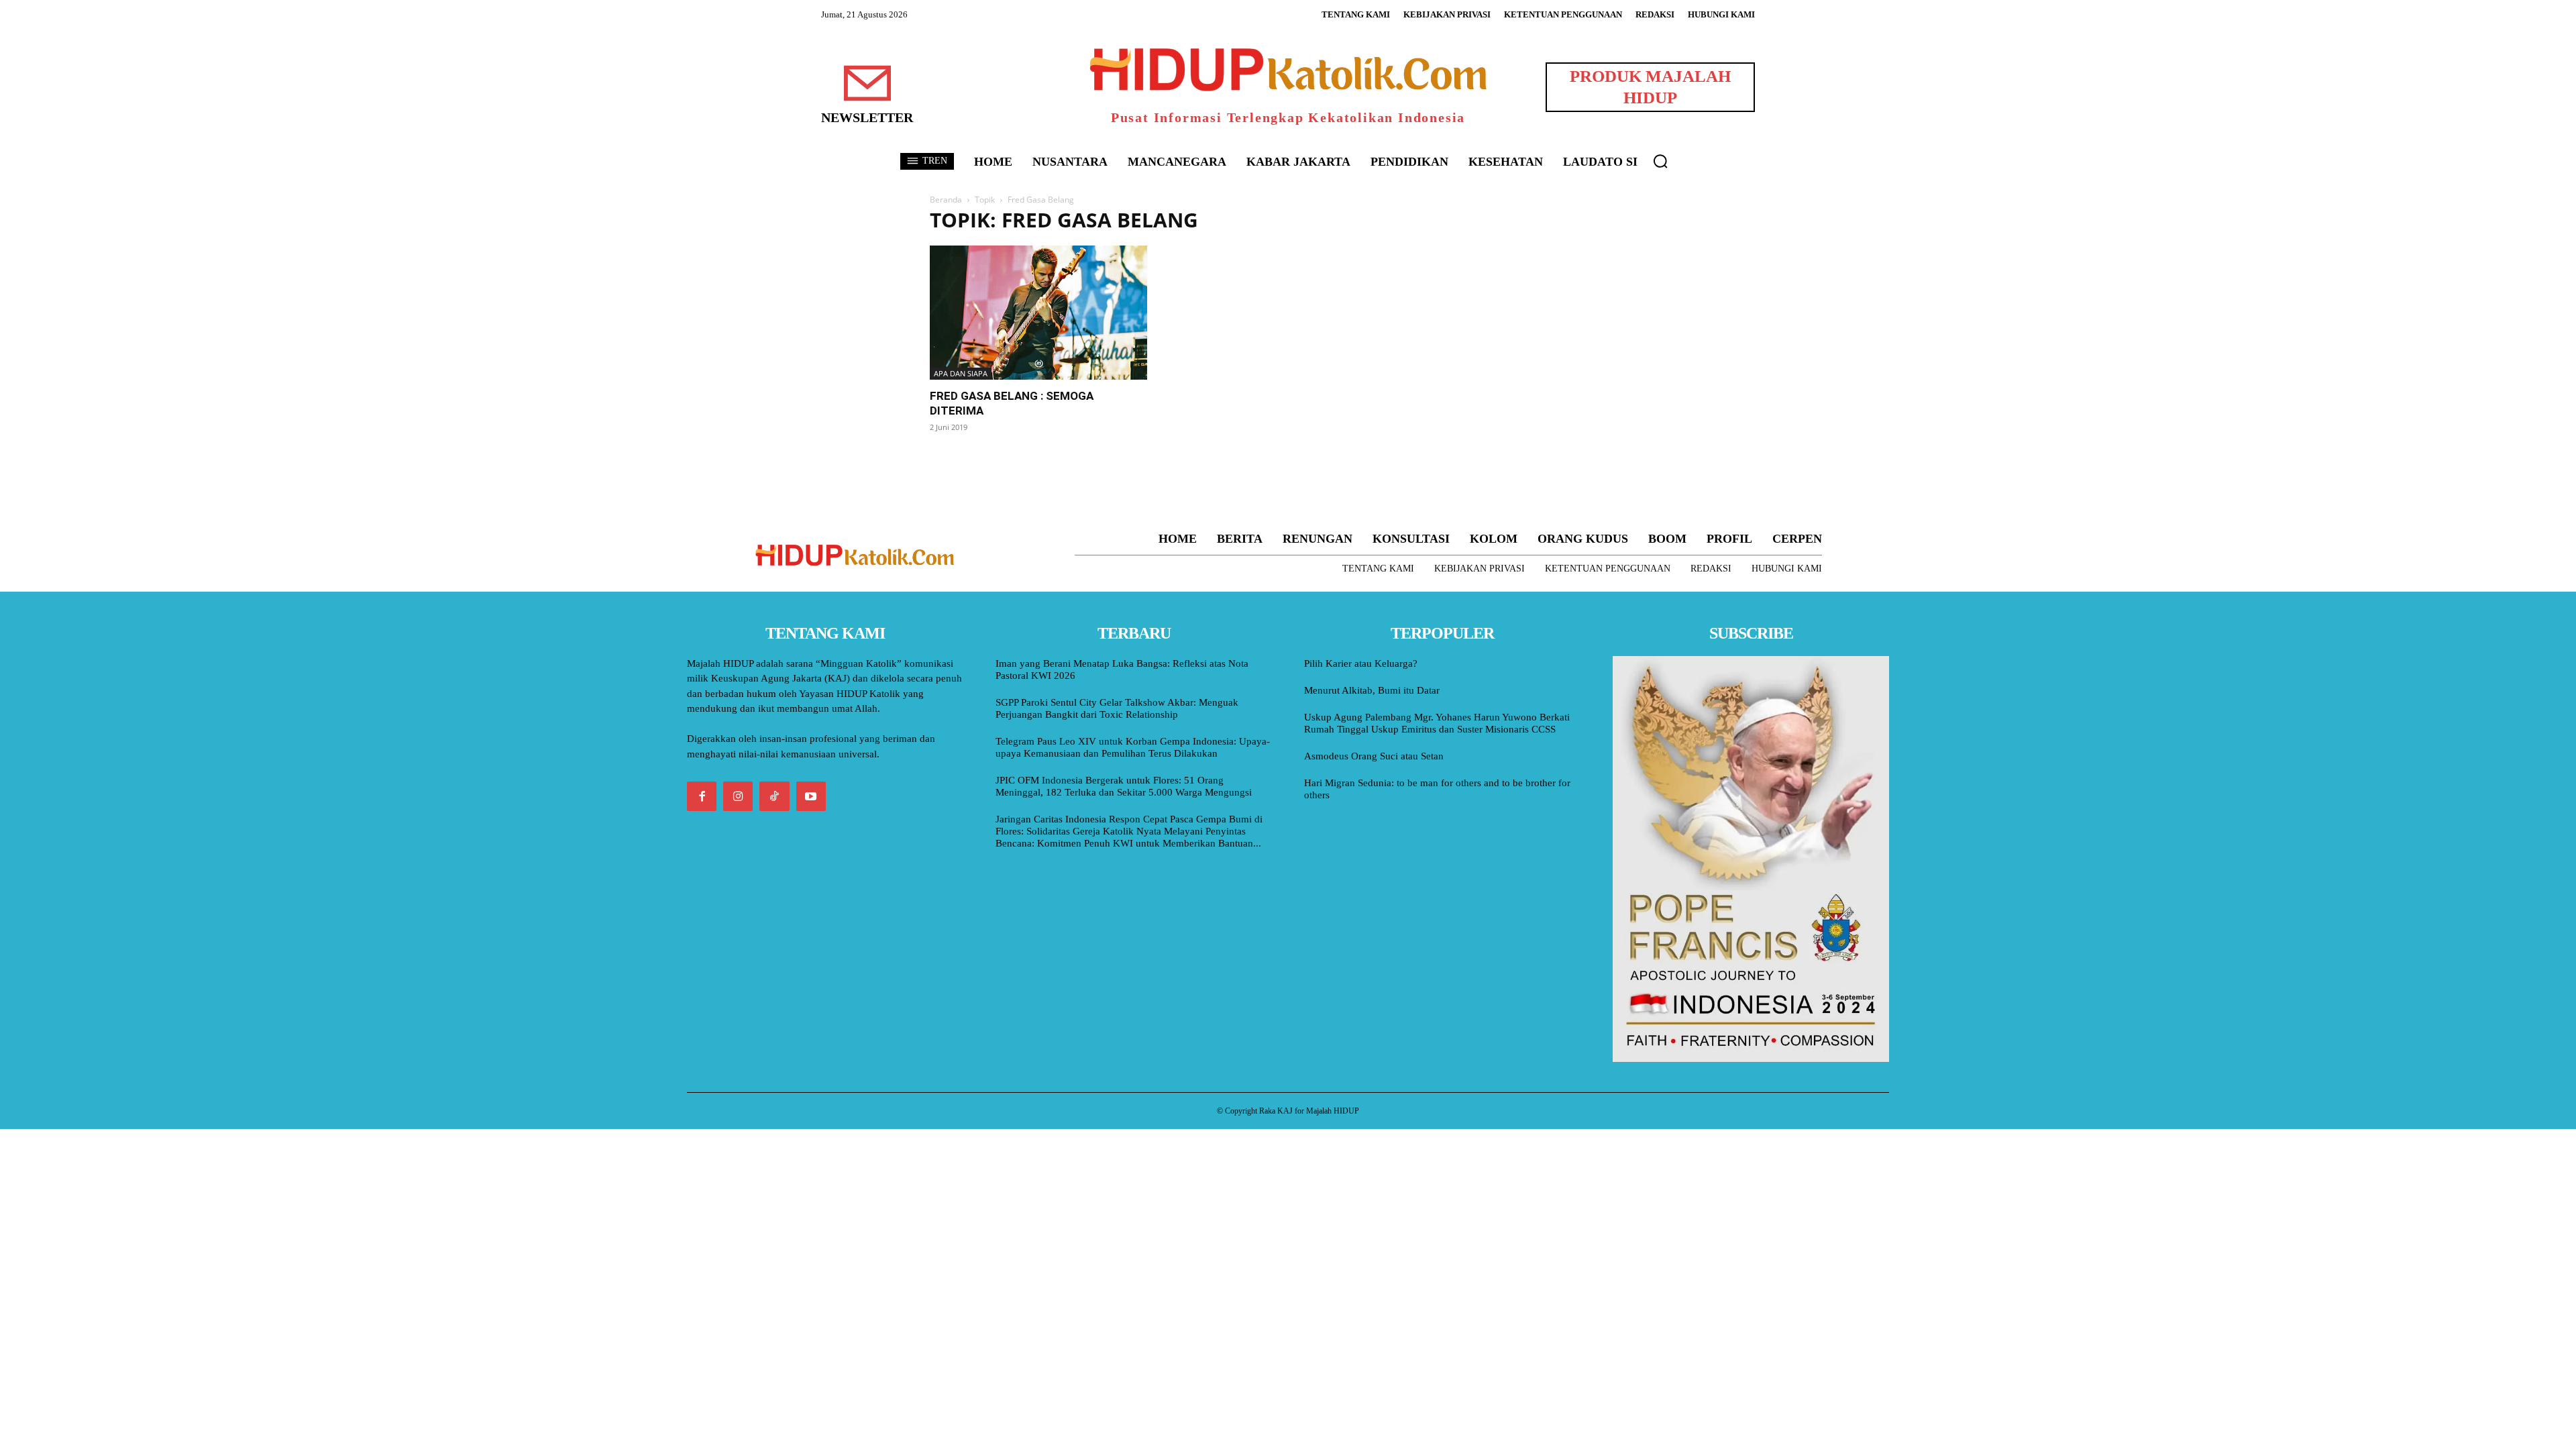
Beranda (946, 200)
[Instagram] (738, 796)
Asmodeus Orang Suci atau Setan (1374, 756)
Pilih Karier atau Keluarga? (1361, 663)
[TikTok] (774, 796)
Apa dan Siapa (961, 373)
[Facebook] (702, 796)
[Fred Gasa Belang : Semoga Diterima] (1038, 313)
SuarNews (1452, 220)
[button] (1660, 161)
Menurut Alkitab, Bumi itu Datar (1372, 690)
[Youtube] (811, 796)
